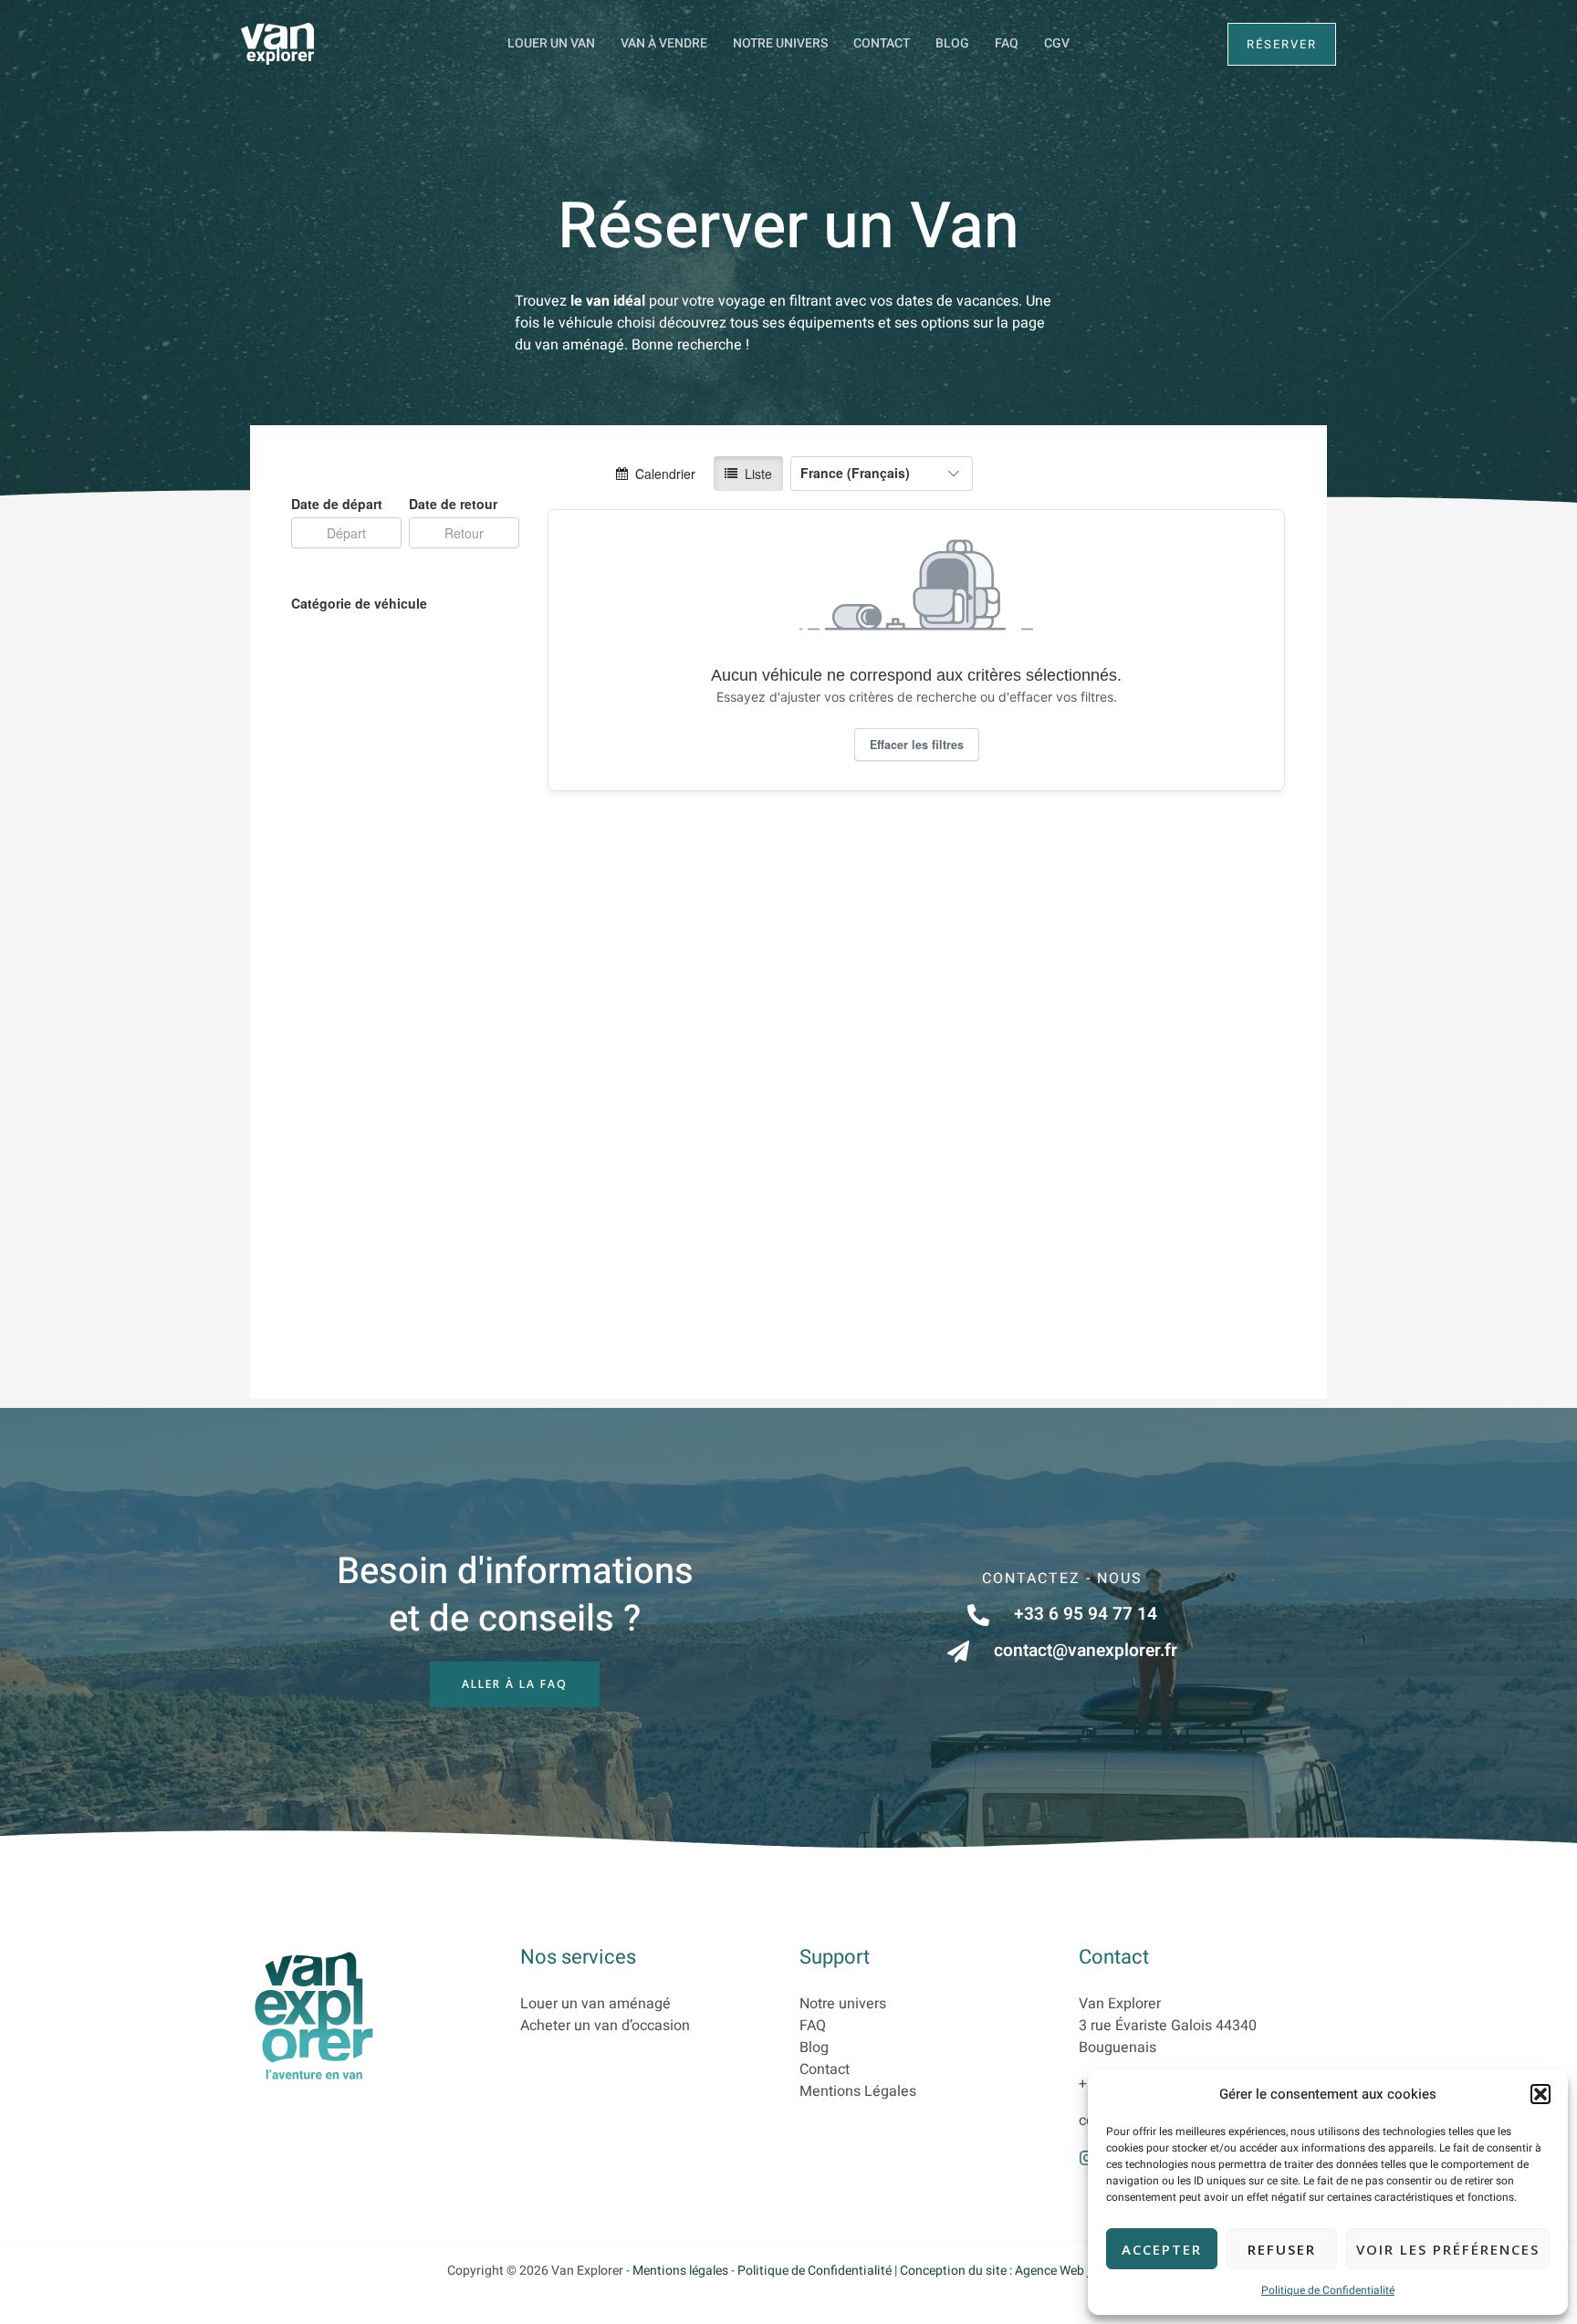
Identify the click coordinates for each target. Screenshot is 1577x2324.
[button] (1540, 2094)
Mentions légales (680, 2271)
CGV (1057, 43)
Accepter (1162, 2249)
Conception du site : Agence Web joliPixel (1015, 2271)
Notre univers (780, 43)
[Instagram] (1087, 2158)
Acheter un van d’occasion (605, 2026)
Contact (882, 43)
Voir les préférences (1448, 2249)
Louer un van (551, 43)
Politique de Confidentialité (1328, 2290)
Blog (952, 43)
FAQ (1007, 43)
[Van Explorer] (277, 43)
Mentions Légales (858, 2091)
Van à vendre (664, 43)
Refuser (1282, 2249)
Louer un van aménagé (595, 2004)
